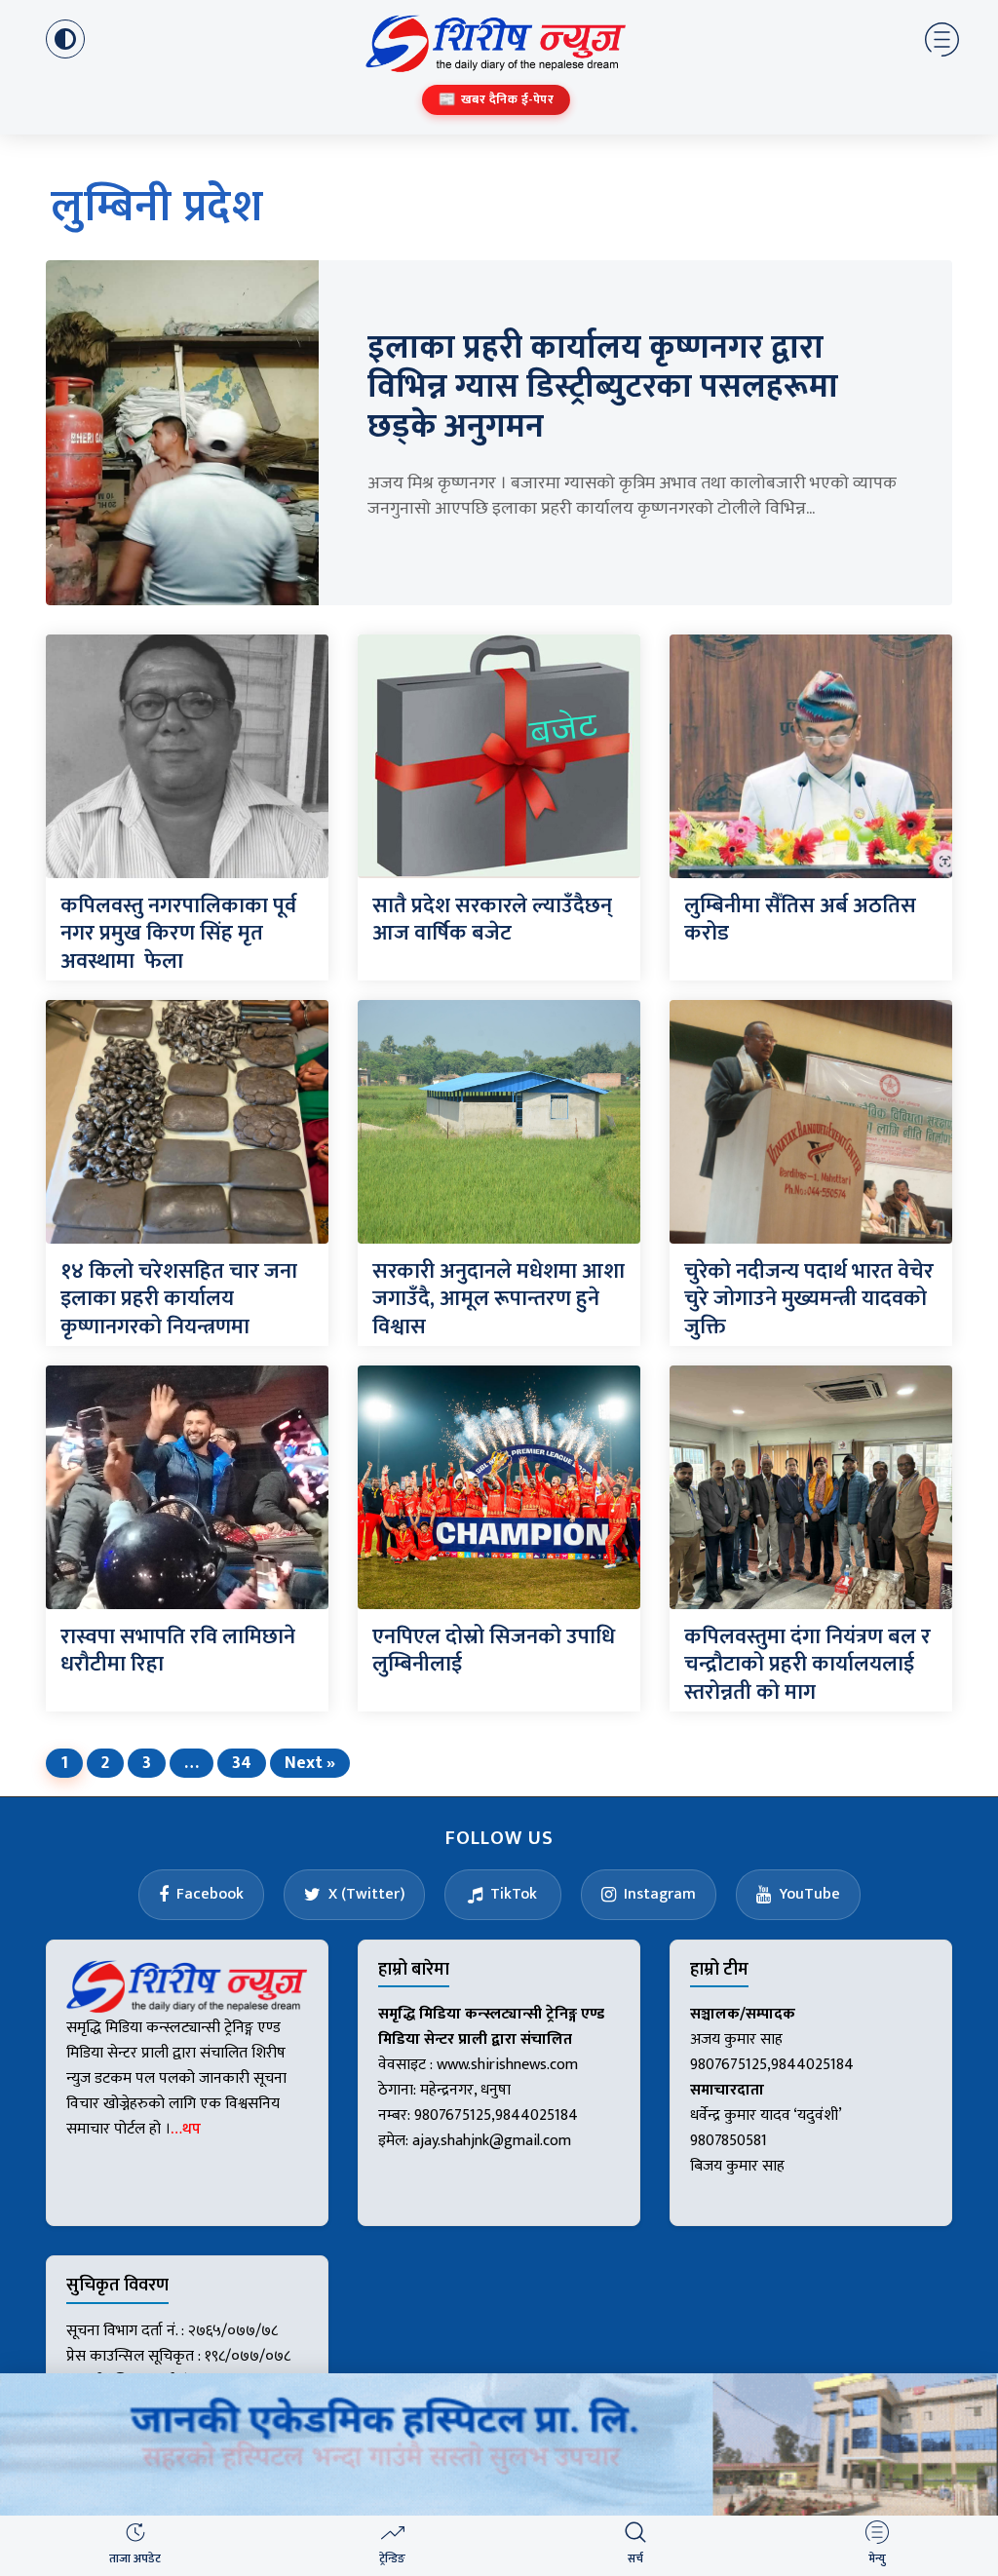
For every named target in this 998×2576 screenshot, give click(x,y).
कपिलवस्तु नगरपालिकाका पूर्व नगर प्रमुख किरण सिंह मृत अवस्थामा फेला (178, 934)
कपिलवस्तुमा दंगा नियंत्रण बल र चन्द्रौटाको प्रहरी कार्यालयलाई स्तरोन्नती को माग (807, 1665)
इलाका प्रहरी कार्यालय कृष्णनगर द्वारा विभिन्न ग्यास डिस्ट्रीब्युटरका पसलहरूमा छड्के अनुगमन (603, 388)
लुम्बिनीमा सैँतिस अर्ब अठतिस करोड (800, 920)
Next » (310, 1763)
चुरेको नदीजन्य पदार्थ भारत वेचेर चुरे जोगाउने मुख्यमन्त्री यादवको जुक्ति (809, 1299)
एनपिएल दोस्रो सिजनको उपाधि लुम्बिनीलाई (494, 1651)
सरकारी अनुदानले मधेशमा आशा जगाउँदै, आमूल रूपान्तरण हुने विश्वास (499, 1299)
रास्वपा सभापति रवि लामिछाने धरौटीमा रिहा (178, 1651)
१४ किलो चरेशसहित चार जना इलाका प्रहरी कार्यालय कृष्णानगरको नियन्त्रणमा (179, 1299)
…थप (186, 2129)
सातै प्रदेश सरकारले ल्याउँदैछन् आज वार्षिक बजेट (492, 920)
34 (242, 1763)
